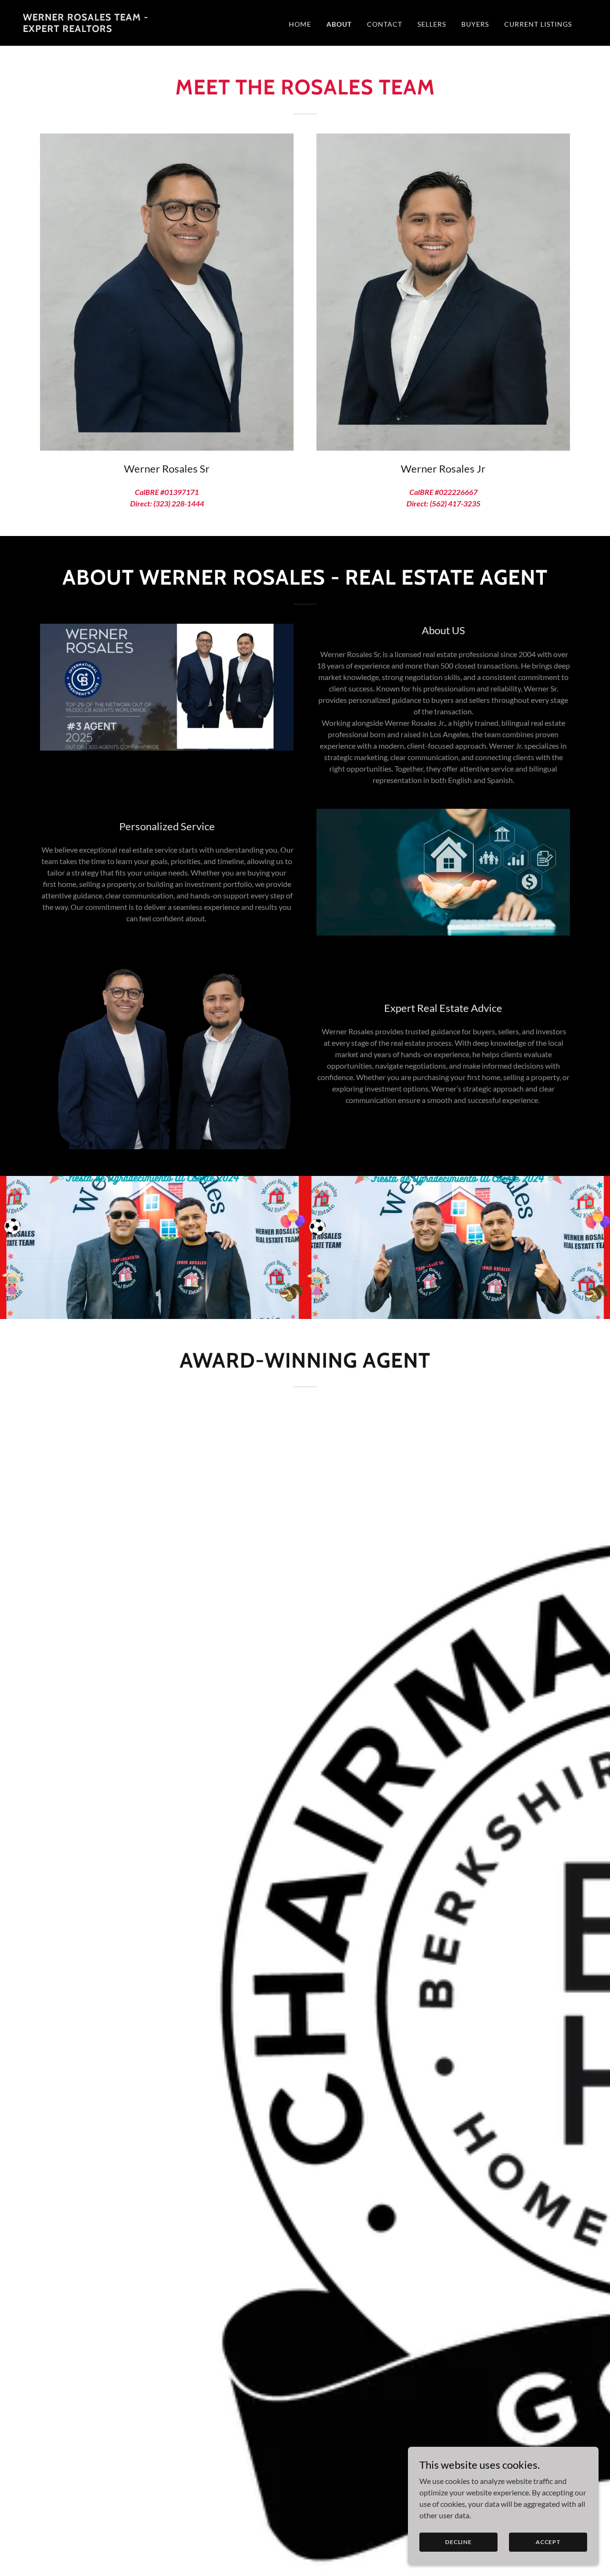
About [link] (339, 24)
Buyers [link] (475, 24)
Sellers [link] (432, 24)
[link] (102, 29)
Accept (548, 2542)
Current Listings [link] (538, 24)
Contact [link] (385, 24)
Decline (458, 2542)
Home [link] (300, 24)
